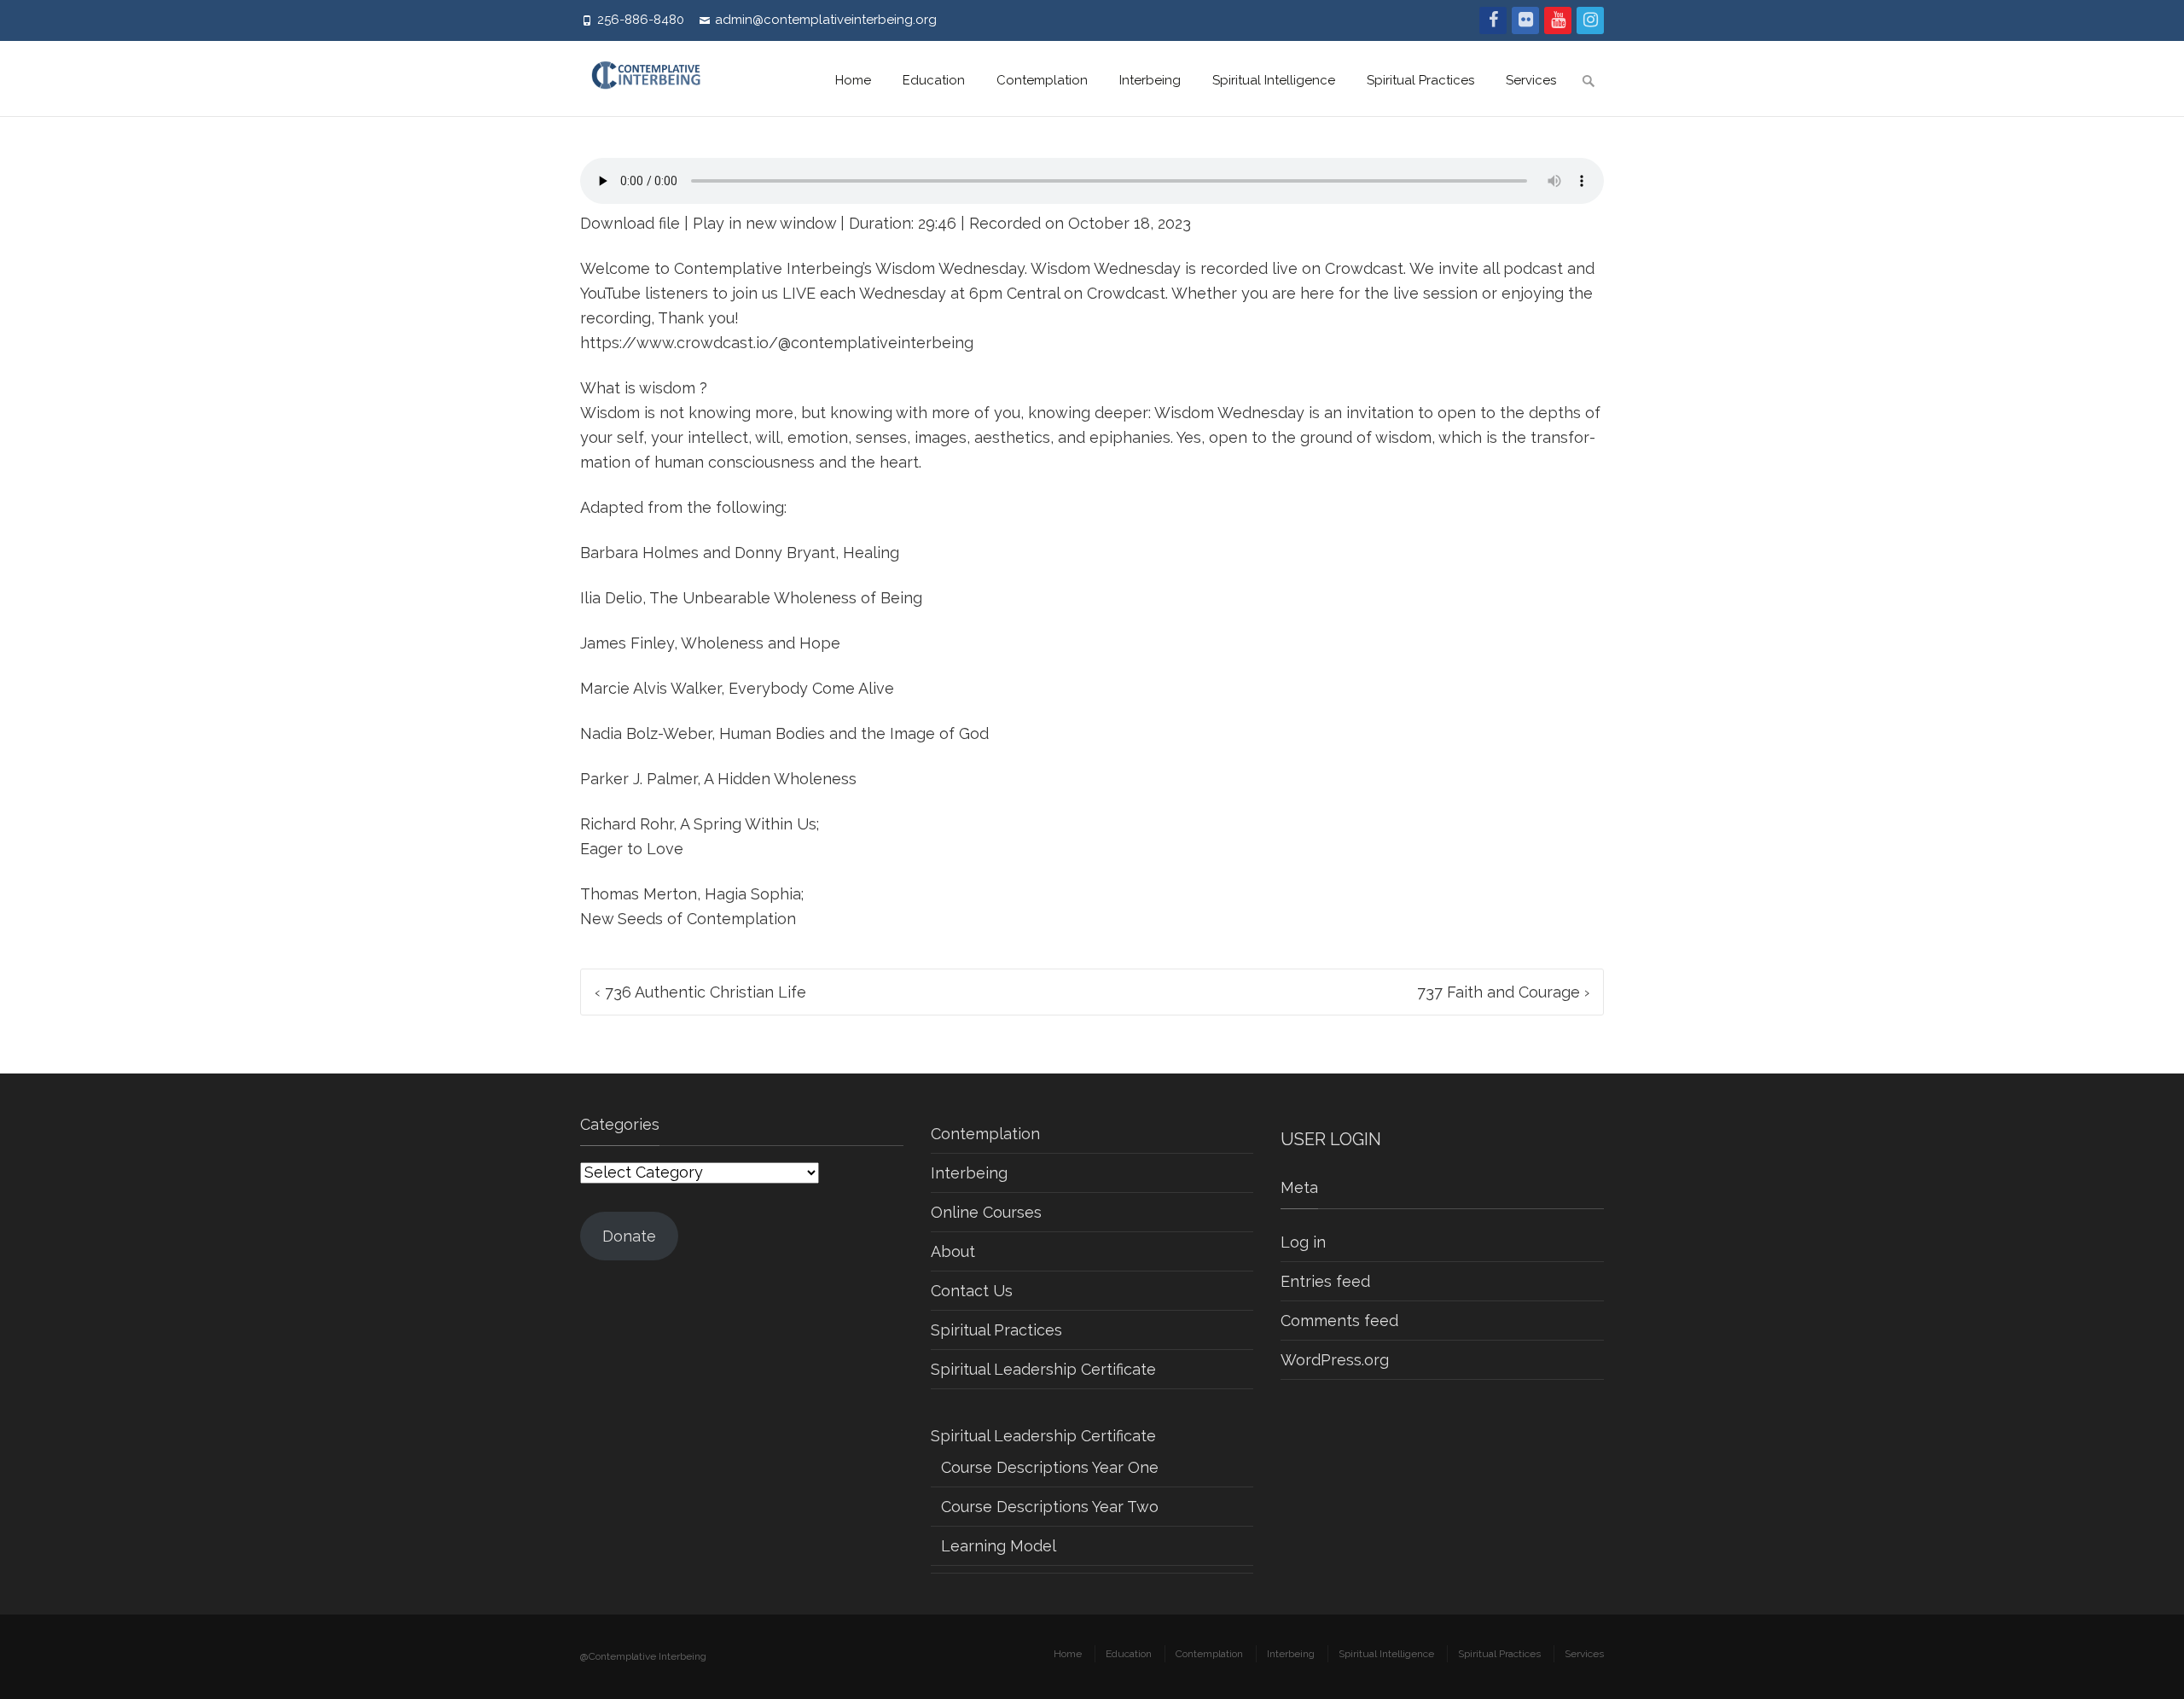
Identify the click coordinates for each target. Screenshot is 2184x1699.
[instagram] (1590, 20)
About (953, 1251)
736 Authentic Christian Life (700, 992)
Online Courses (986, 1212)
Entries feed (1325, 1281)
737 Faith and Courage (1503, 992)
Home (853, 80)
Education (934, 80)
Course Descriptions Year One (1050, 1467)
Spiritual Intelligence (1274, 80)
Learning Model (999, 1546)
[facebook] (1493, 20)
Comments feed (1339, 1321)
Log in (1303, 1242)
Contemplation (1042, 80)
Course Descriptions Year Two (1050, 1507)
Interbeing (1150, 80)
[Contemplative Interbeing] (654, 79)
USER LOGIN (1331, 1139)
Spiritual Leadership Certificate (1043, 1369)
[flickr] (1525, 20)
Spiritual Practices (1420, 80)
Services (1531, 80)
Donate (629, 1236)
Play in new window (764, 223)
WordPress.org (1335, 1360)
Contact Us (972, 1291)
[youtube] (1558, 20)
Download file (630, 223)
